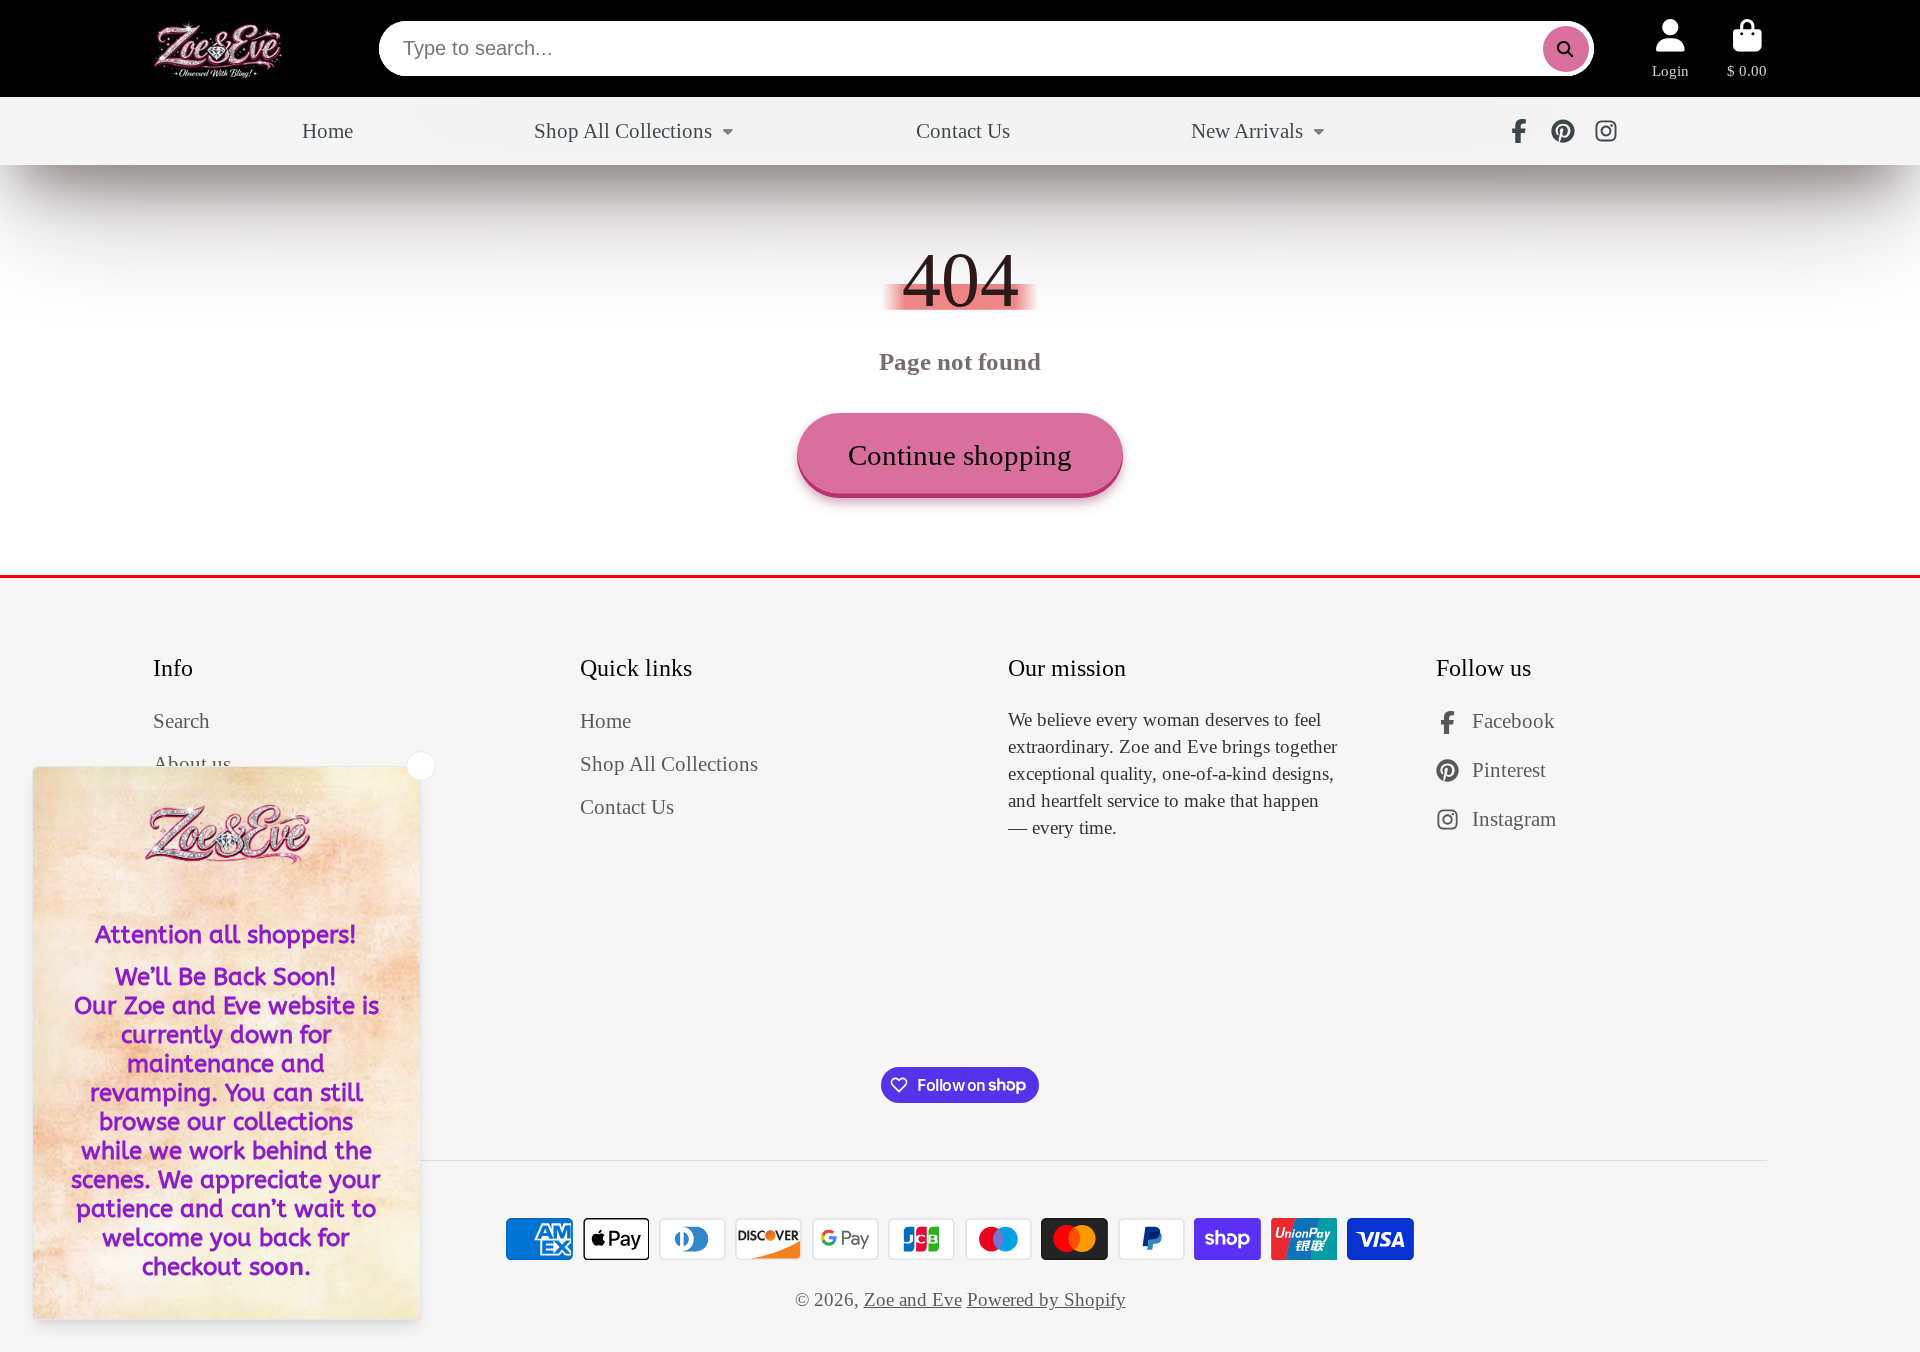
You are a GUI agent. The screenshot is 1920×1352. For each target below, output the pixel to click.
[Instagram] (1606, 131)
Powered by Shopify (1046, 1299)
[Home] (218, 48)
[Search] (1566, 49)
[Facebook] (1519, 131)
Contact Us (963, 131)
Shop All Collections (623, 131)
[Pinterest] (1563, 131)
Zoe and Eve (913, 1299)
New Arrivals (1247, 131)
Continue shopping (960, 455)
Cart (1747, 49)
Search (181, 721)
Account (1670, 49)
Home (327, 131)
